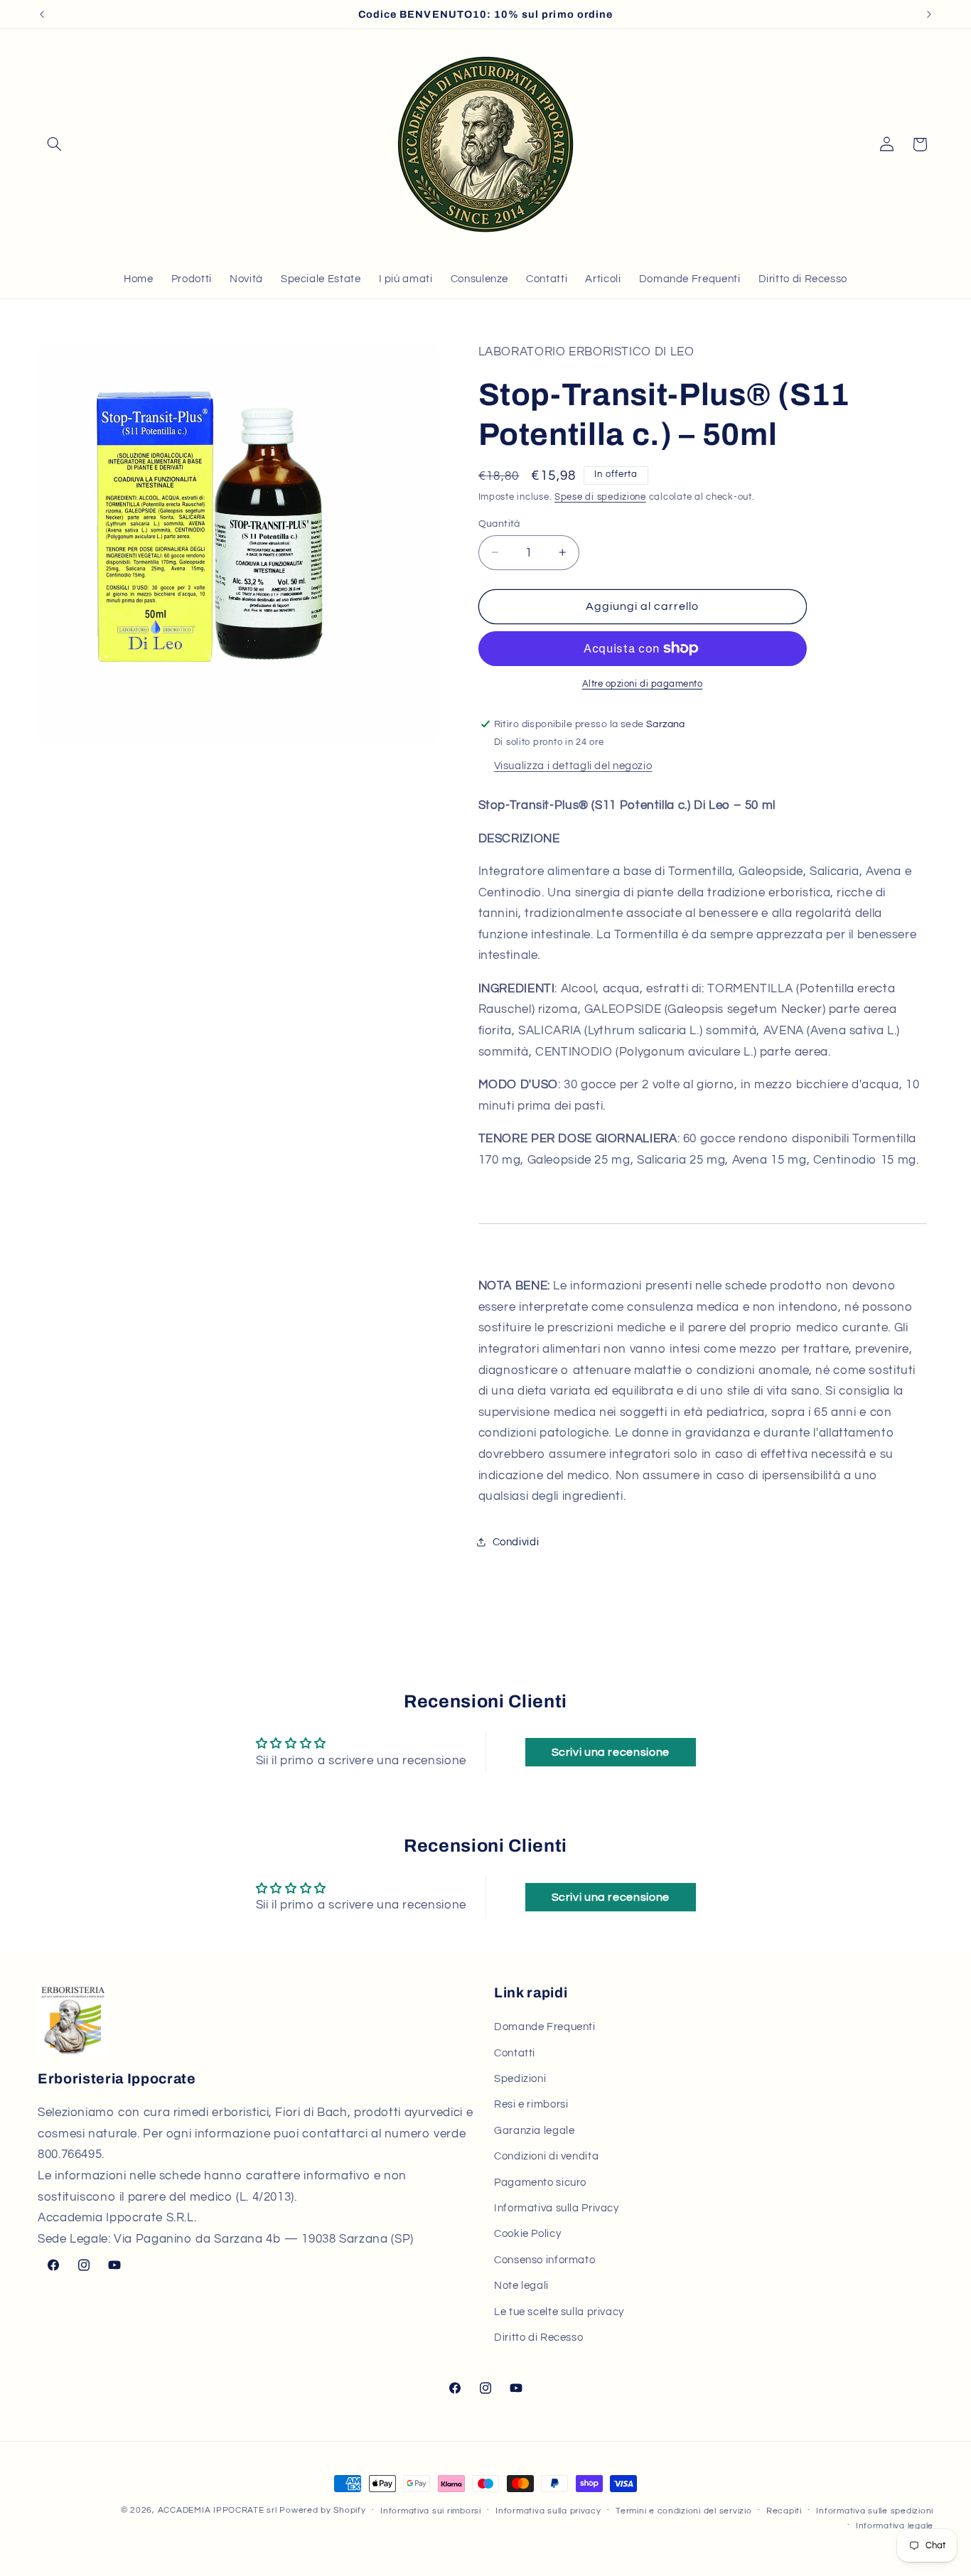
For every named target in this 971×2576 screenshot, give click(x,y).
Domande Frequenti (545, 2027)
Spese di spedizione (600, 497)
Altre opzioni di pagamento (643, 683)
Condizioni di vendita (546, 2156)
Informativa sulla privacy (548, 2511)
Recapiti (784, 2511)
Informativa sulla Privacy (557, 2208)
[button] (54, 144)
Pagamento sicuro (540, 2182)
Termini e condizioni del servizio (683, 2511)
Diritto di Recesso (538, 2338)
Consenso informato (544, 2260)
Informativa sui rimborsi (431, 2511)
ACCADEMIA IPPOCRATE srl (218, 2510)
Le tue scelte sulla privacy (559, 2311)
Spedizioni (520, 2079)
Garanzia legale (534, 2131)
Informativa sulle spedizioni (875, 2511)
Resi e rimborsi (531, 2104)
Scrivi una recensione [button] (611, 1752)
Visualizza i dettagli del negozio (573, 765)
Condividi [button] (516, 1541)
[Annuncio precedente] (42, 14)
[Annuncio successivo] (929, 14)
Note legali (521, 2286)
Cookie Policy (527, 2234)
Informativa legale (895, 2526)
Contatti (515, 2053)
